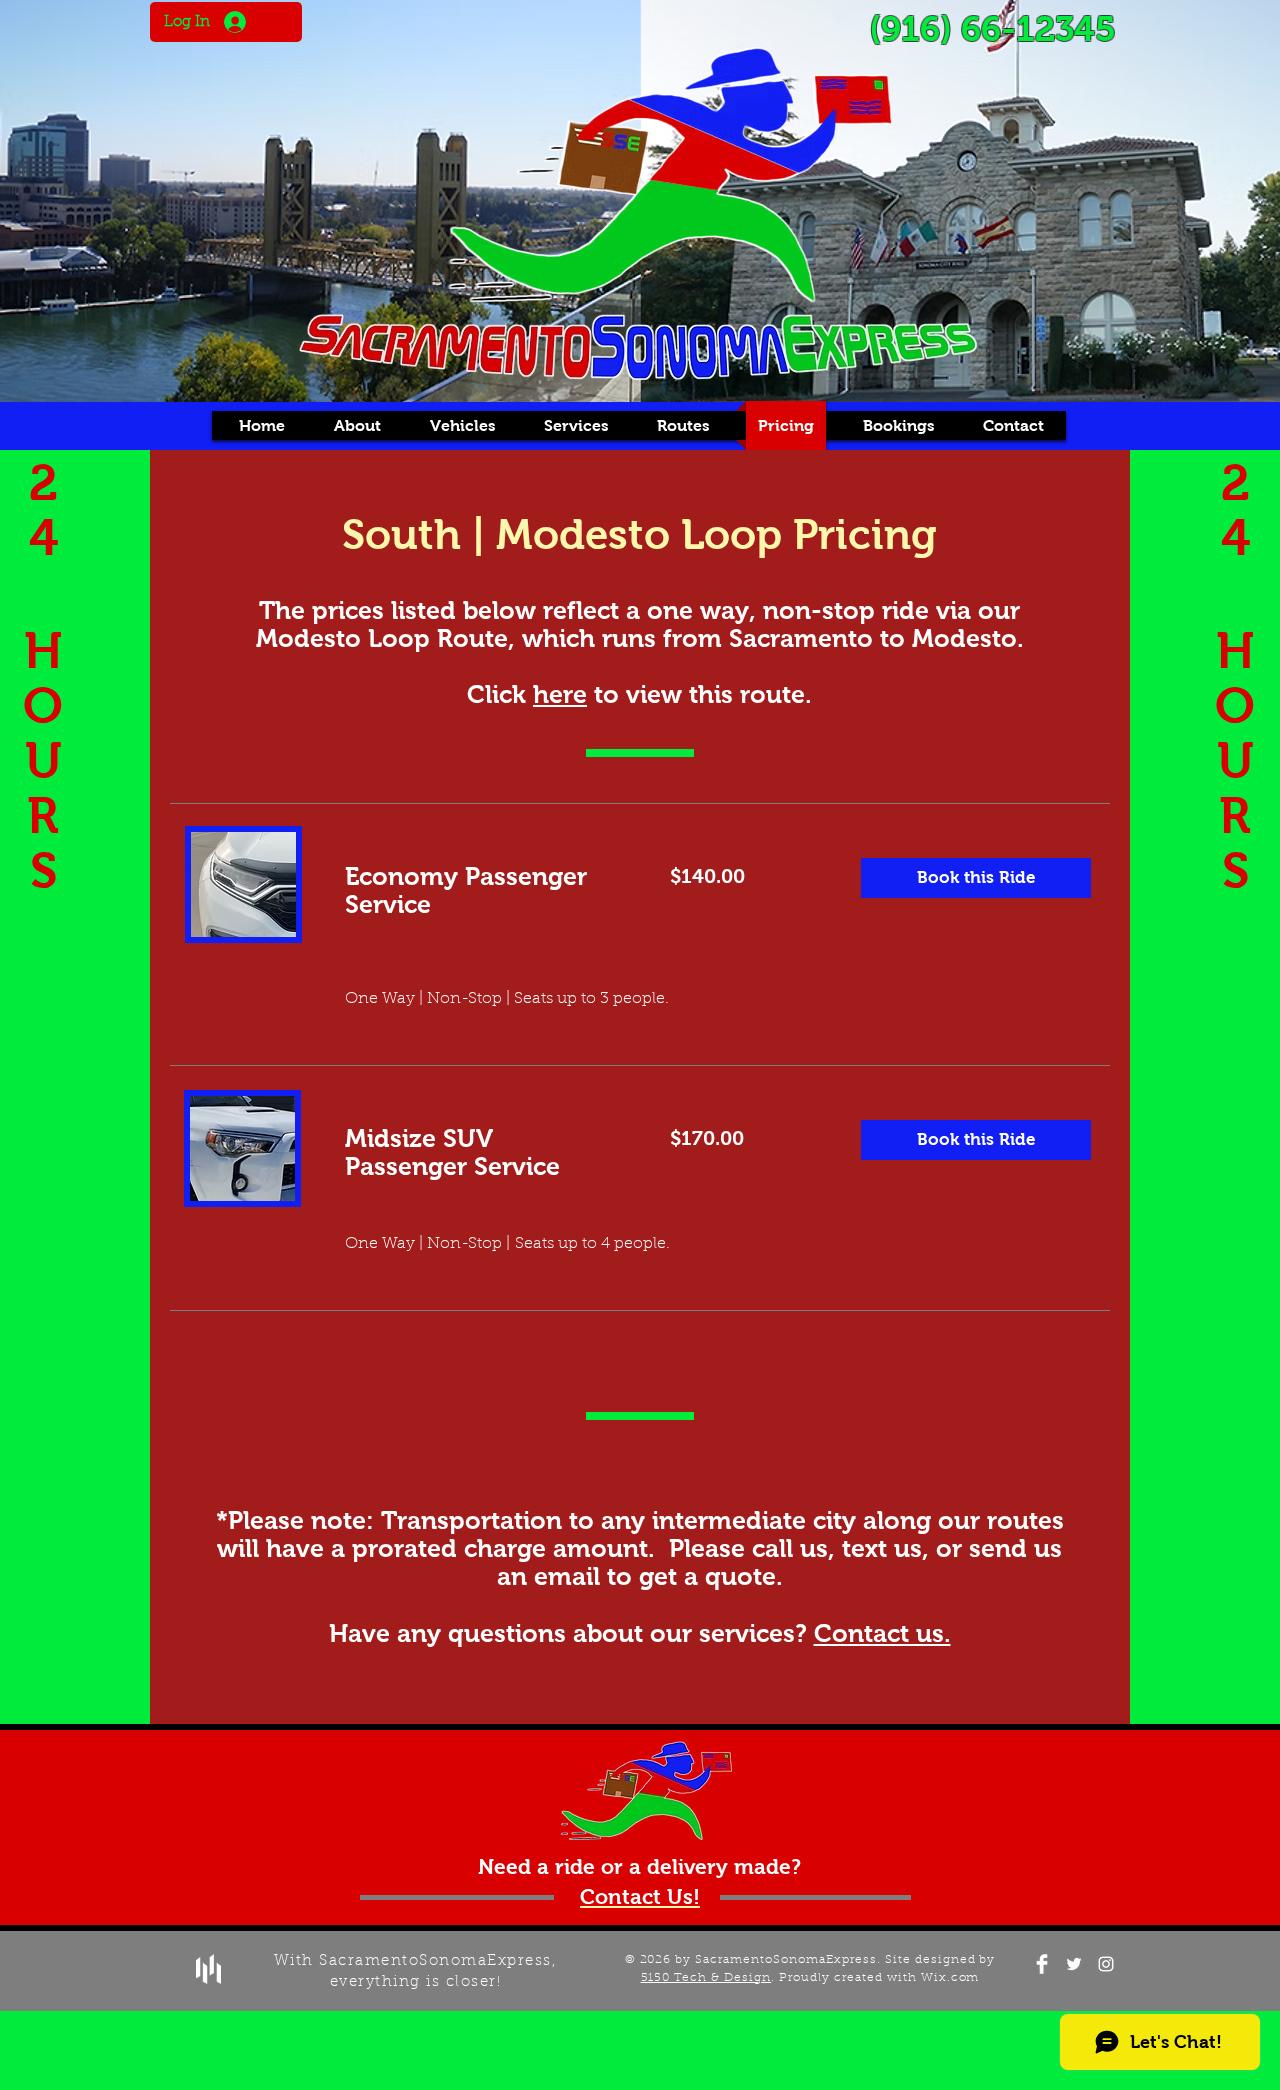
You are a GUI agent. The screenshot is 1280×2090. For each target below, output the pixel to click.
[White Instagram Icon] (1106, 1964)
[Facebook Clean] (1042, 1964)
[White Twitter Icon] (1074, 1964)
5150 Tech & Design (706, 1978)
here (560, 694)
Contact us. (882, 1633)
